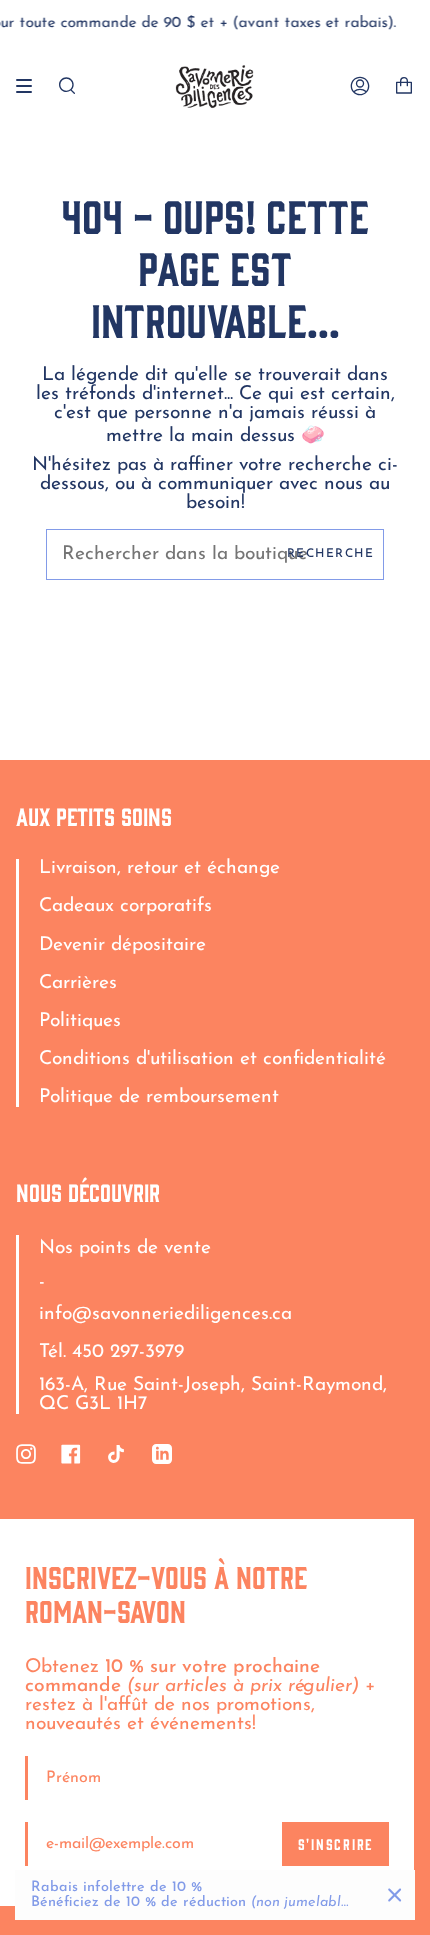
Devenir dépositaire (122, 945)
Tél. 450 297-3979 (111, 1352)
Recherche (330, 554)
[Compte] (360, 86)
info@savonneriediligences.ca (165, 1314)
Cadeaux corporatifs (125, 906)
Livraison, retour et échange (159, 868)
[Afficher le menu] (31, 86)
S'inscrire (335, 1843)
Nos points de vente (125, 1248)
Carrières (78, 983)
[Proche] (395, 1895)
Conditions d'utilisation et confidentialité (212, 1059)
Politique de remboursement (159, 1097)
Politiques (80, 1021)
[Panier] (404, 86)
